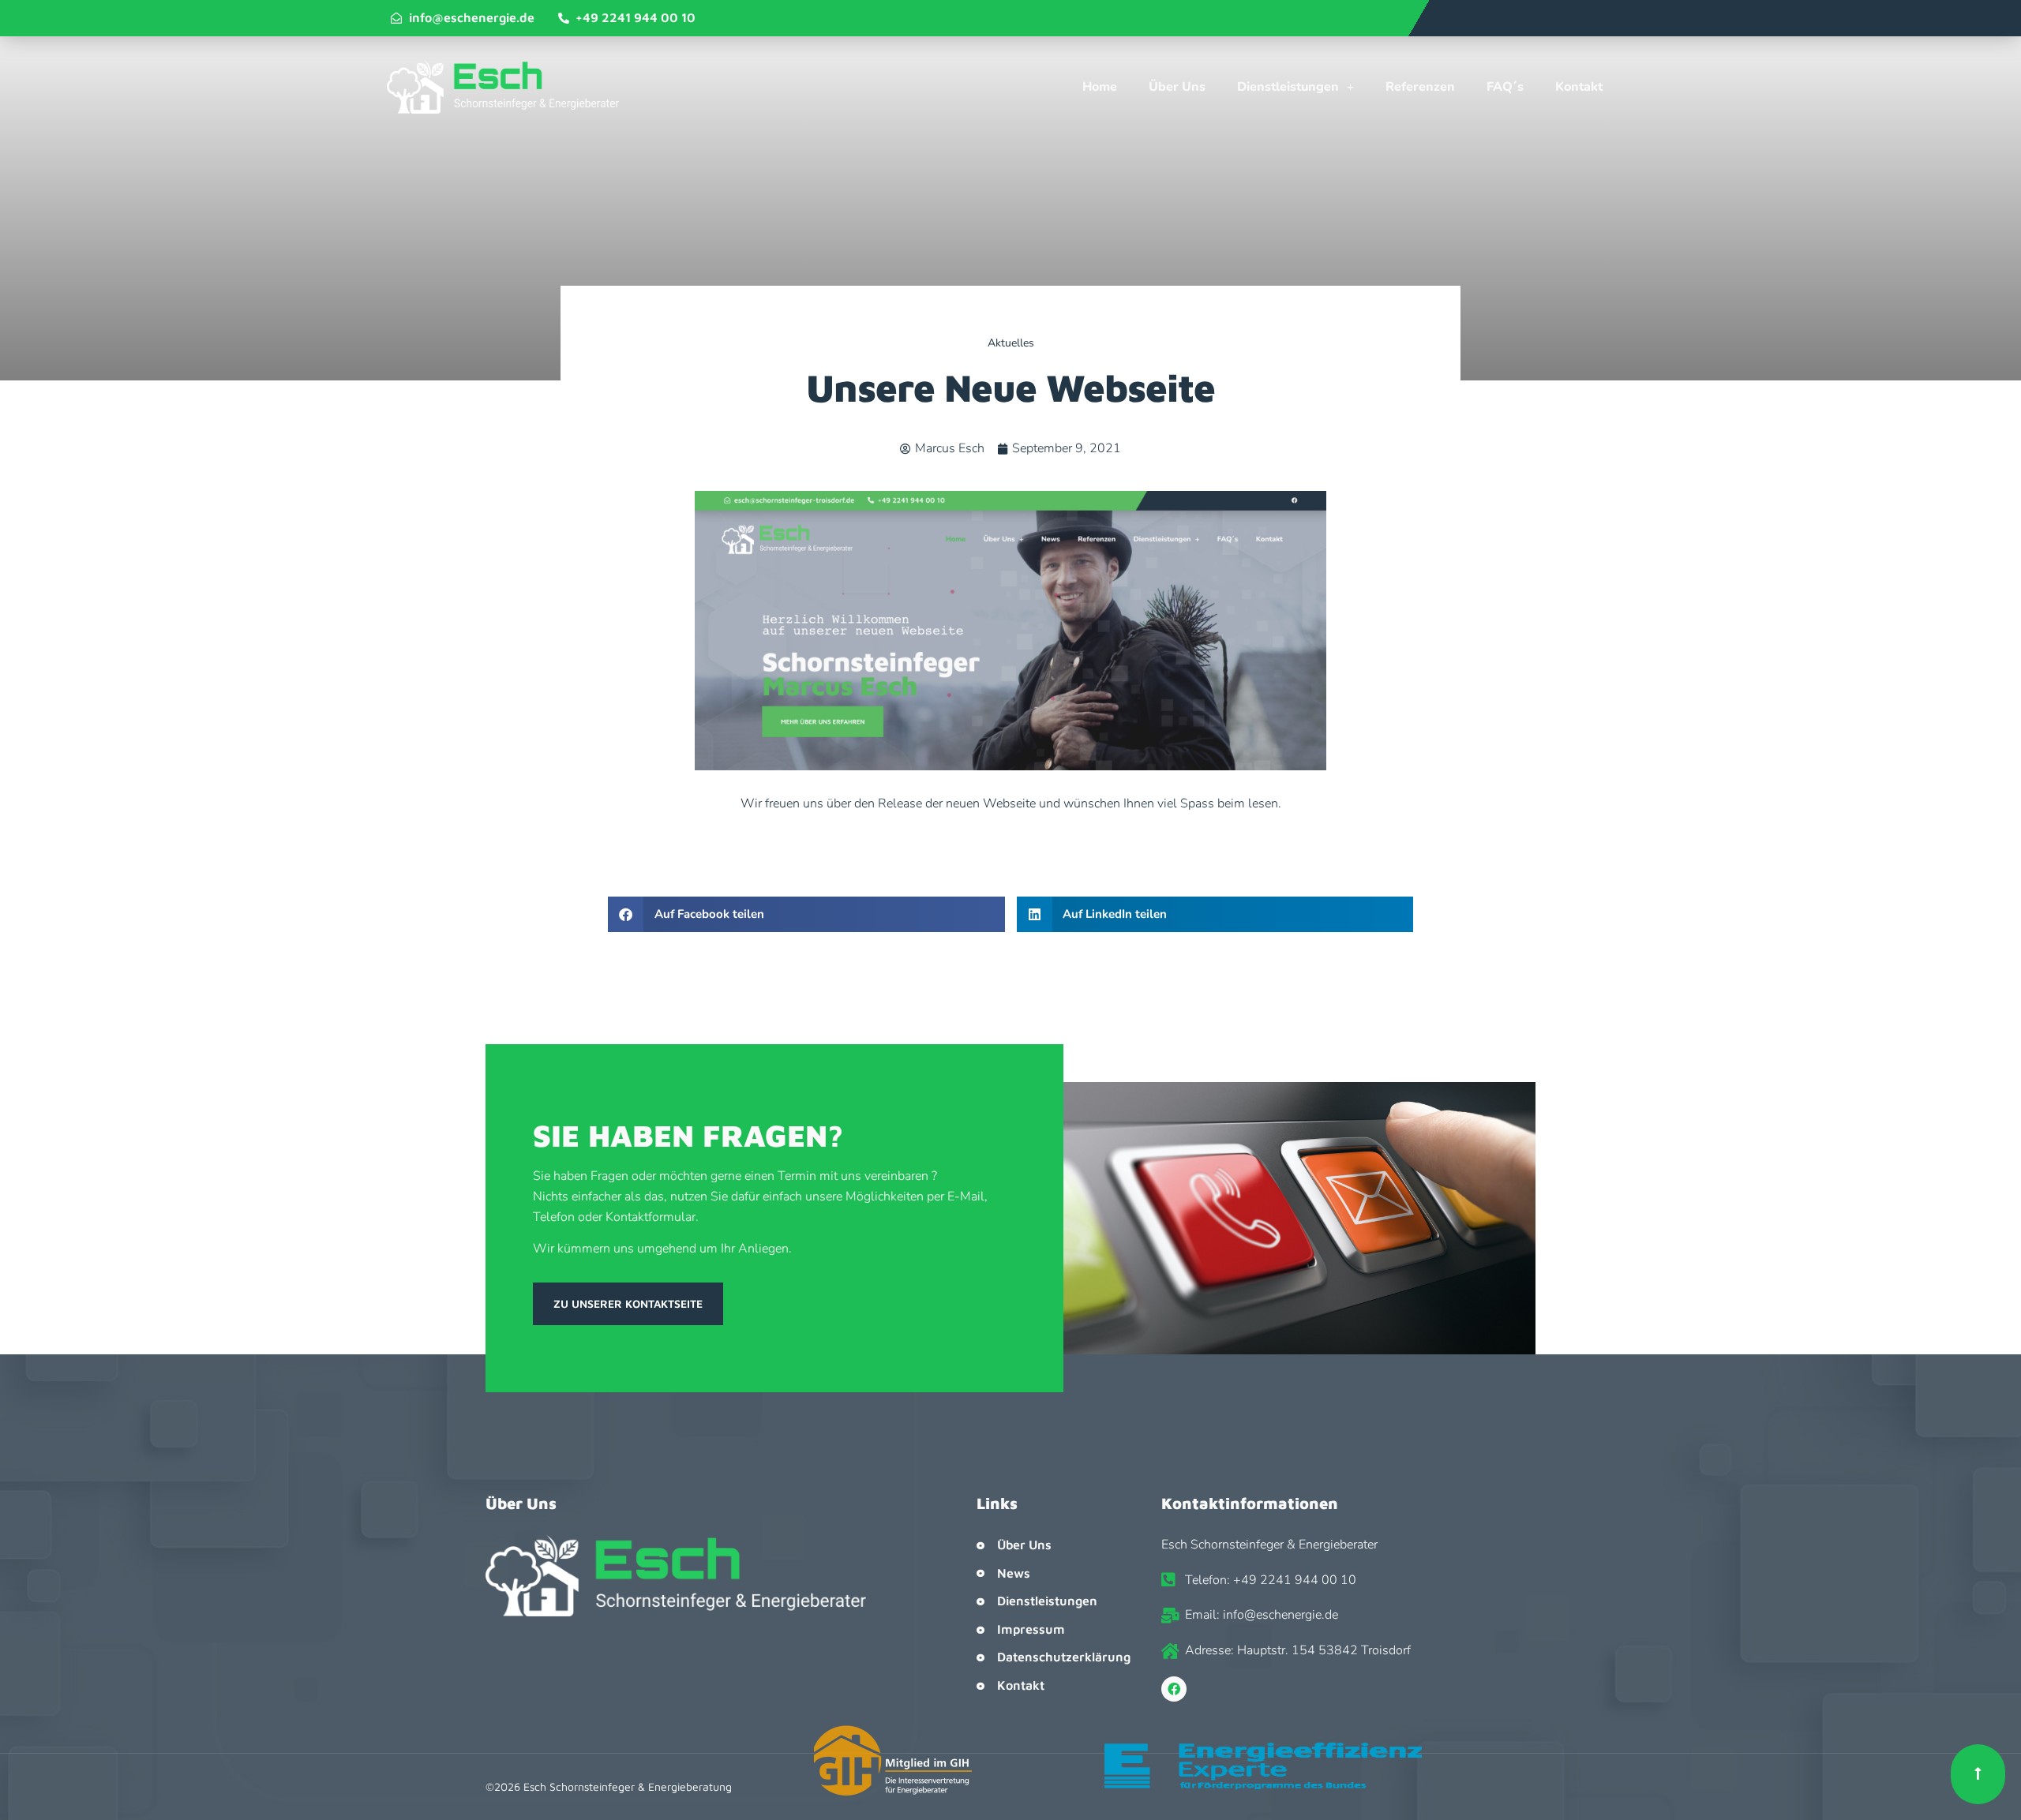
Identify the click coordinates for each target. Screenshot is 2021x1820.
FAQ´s (1505, 87)
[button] (806, 914)
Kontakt (1579, 87)
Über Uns (1177, 87)
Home (1100, 87)
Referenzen (1420, 87)
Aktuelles (1011, 343)
